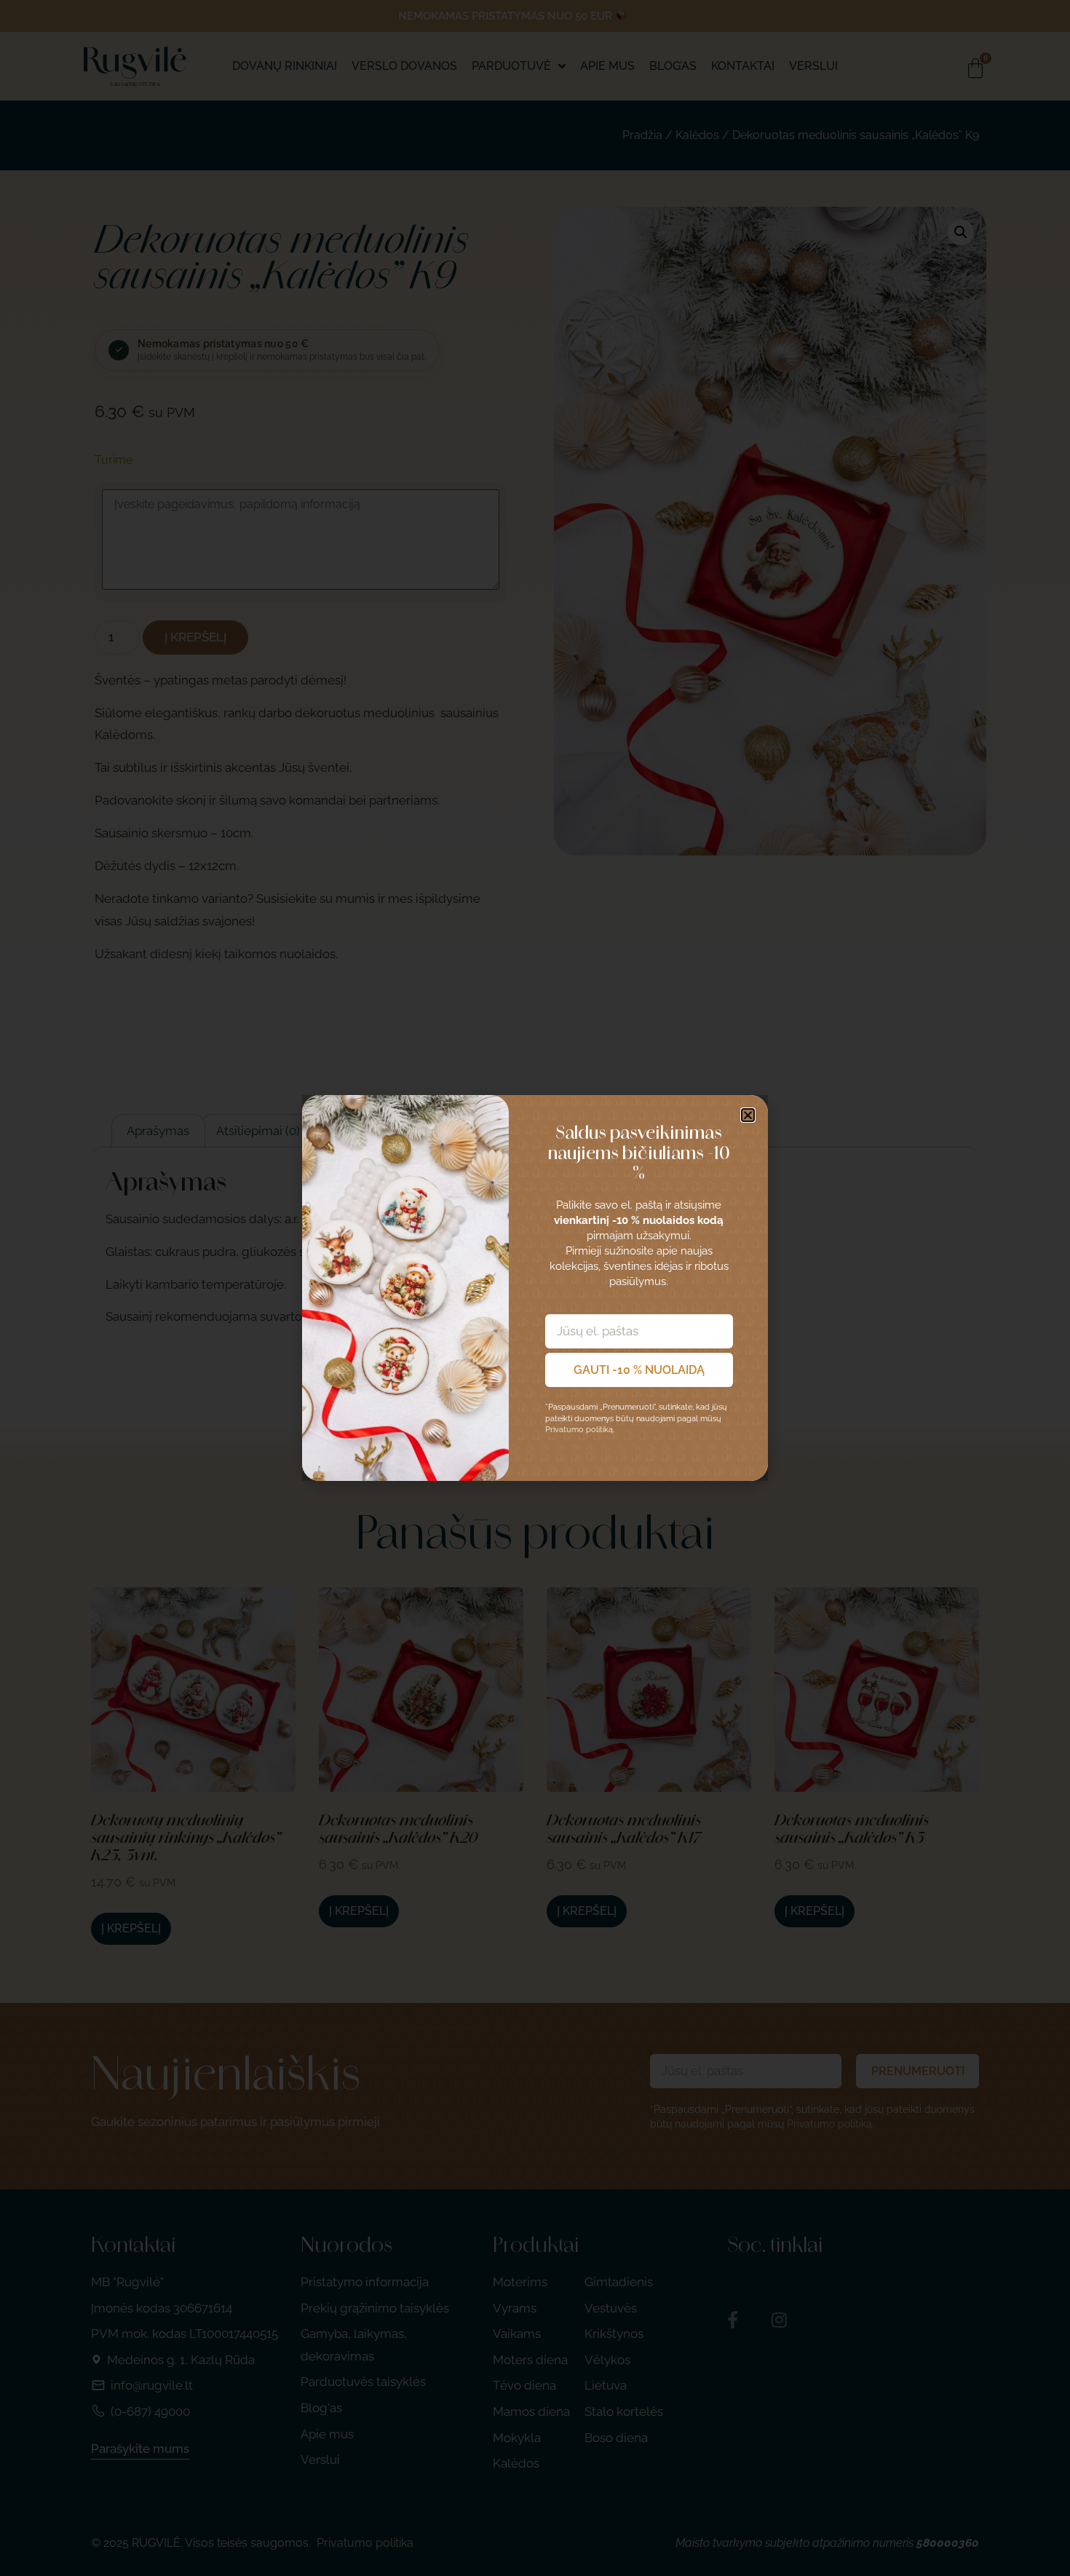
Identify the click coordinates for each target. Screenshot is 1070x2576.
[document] (535, 1288)
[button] (748, 1115)
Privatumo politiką (579, 1430)
